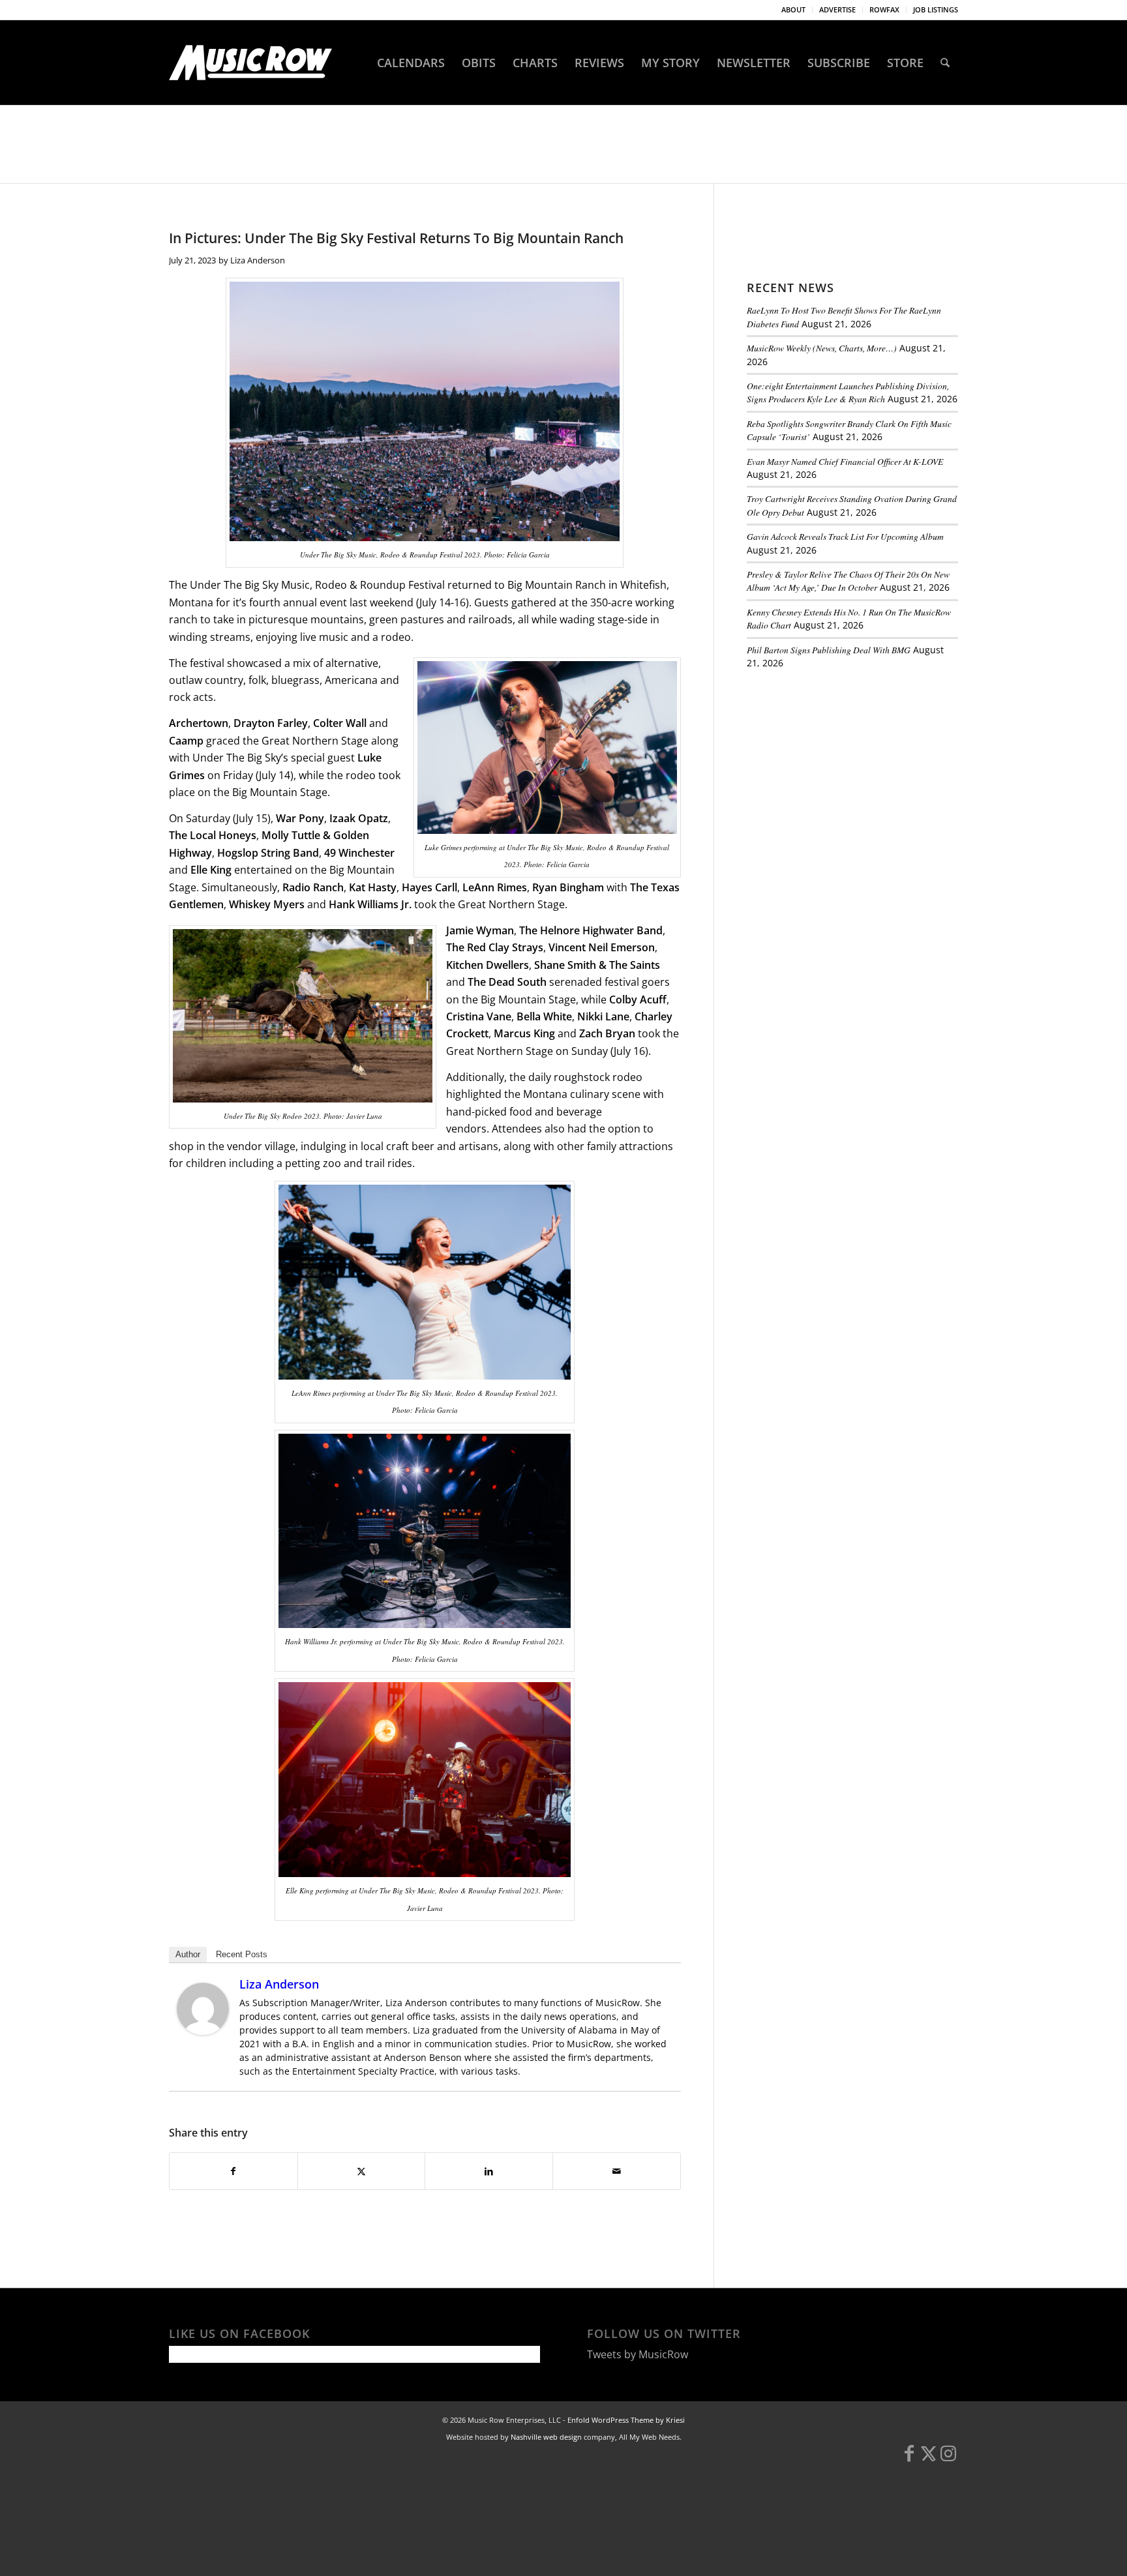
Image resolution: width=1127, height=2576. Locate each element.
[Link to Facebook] (909, 2459)
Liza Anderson (258, 260)
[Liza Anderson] (203, 2031)
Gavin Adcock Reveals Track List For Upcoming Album (845, 536)
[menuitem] (794, 10)
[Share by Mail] (617, 2171)
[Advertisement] (845, 769)
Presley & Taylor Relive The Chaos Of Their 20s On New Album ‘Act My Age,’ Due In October (848, 581)
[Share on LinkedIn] (489, 2171)
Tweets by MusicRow (638, 2354)
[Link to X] (929, 2459)
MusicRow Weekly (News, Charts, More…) (822, 348)
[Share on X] (362, 2171)
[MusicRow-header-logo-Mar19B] (250, 63)
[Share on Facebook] (233, 2171)
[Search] (945, 63)
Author (188, 1954)
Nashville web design (546, 2437)
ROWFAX (884, 9)
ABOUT (793, 9)
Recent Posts (242, 1954)
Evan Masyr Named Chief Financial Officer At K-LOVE (845, 461)
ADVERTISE (837, 9)
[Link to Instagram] (948, 2459)
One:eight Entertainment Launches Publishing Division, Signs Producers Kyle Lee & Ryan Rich (848, 392)
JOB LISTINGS (936, 9)
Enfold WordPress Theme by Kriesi (626, 2420)
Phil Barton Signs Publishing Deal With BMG (829, 650)
